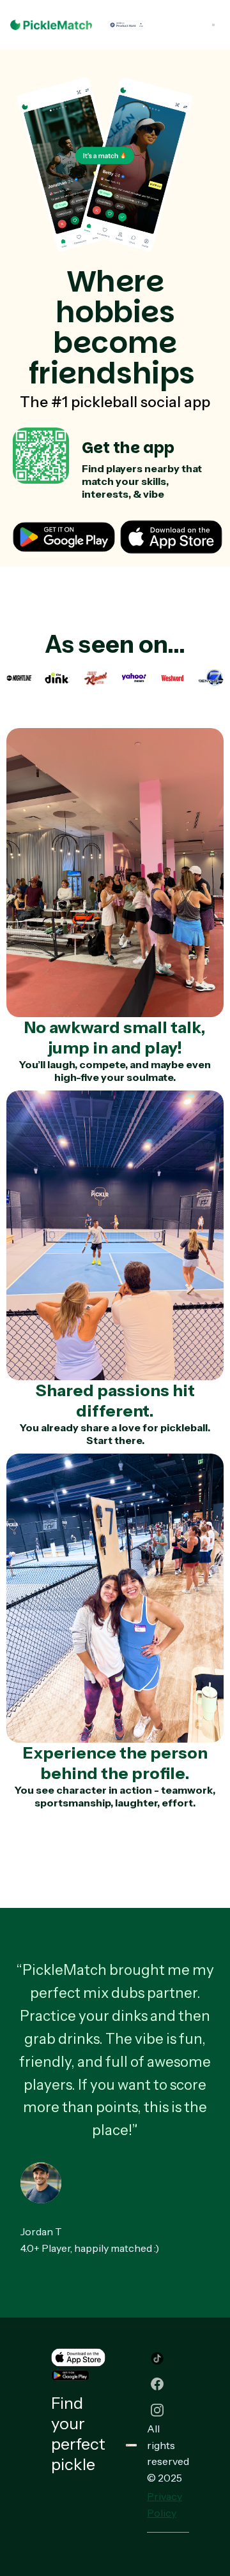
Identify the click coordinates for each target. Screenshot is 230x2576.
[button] (213, 25)
